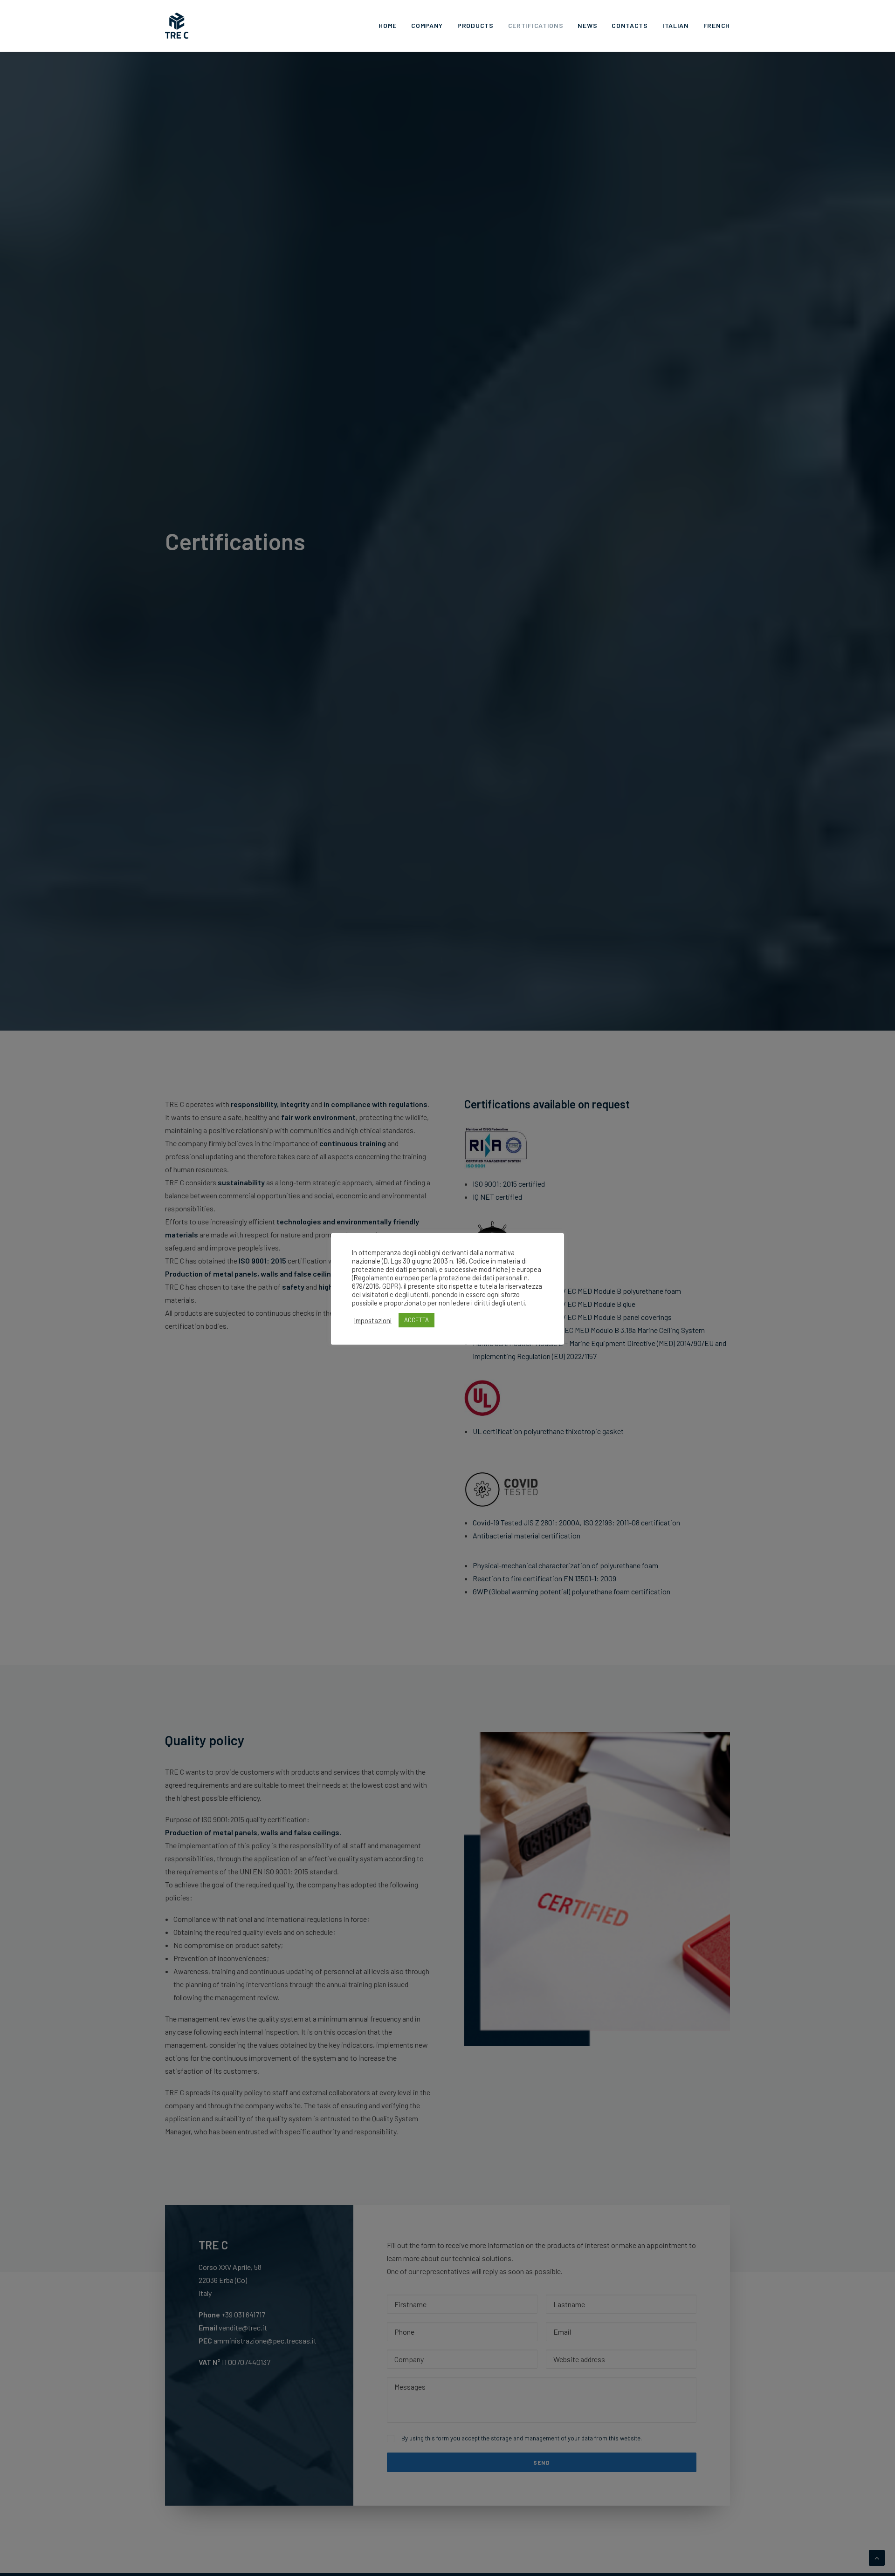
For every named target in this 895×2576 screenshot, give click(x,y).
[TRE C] (177, 26)
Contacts (630, 25)
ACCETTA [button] (417, 1320)
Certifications (536, 25)
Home (388, 25)
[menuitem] (391, 26)
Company (427, 25)
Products (475, 25)
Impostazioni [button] (373, 1320)
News (587, 25)
